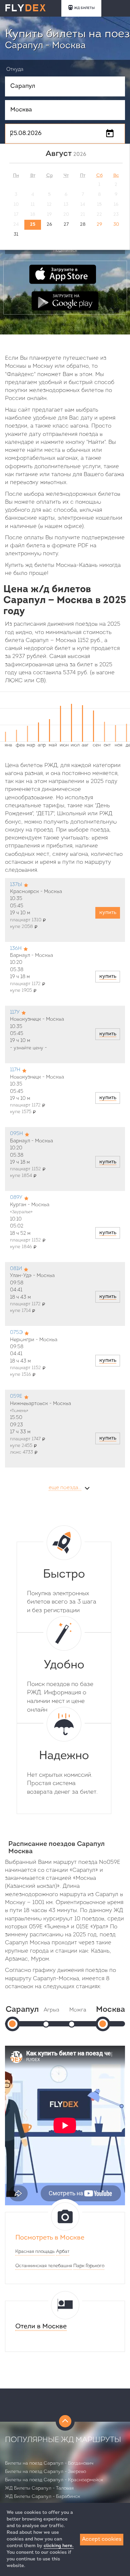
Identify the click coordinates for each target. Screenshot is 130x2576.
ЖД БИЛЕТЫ (84, 8)
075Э (16, 1333)
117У (15, 1013)
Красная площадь (35, 2252)
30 (116, 225)
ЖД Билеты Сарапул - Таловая (39, 2488)
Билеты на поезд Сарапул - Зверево (45, 2472)
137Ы (16, 885)
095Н (16, 1134)
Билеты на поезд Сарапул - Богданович (49, 2463)
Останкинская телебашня (44, 2266)
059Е (16, 1397)
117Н (15, 1070)
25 (33, 225)
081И (16, 1269)
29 (99, 225)
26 (49, 225)
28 (83, 225)
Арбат (63, 2252)
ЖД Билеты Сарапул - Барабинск (42, 2497)
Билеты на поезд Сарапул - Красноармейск (54, 2480)
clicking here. (59, 2546)
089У (16, 1198)
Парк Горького (89, 2266)
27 (66, 225)
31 (16, 235)
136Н (16, 949)
